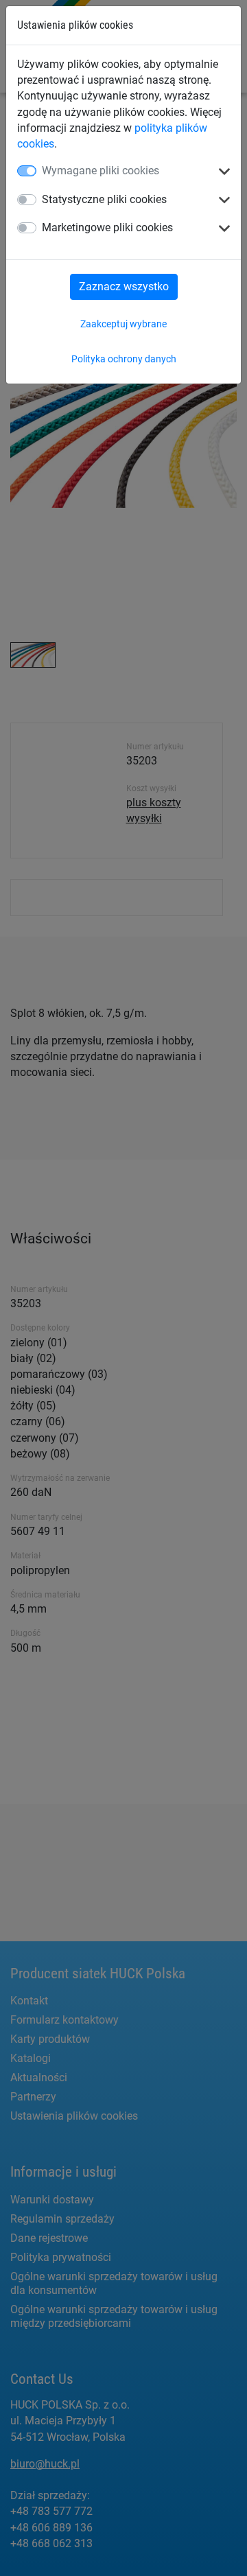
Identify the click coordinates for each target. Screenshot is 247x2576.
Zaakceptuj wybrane (123, 324)
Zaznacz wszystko (124, 286)
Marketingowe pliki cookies (107, 227)
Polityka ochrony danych (124, 359)
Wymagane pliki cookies (101, 171)
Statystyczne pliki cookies (104, 199)
